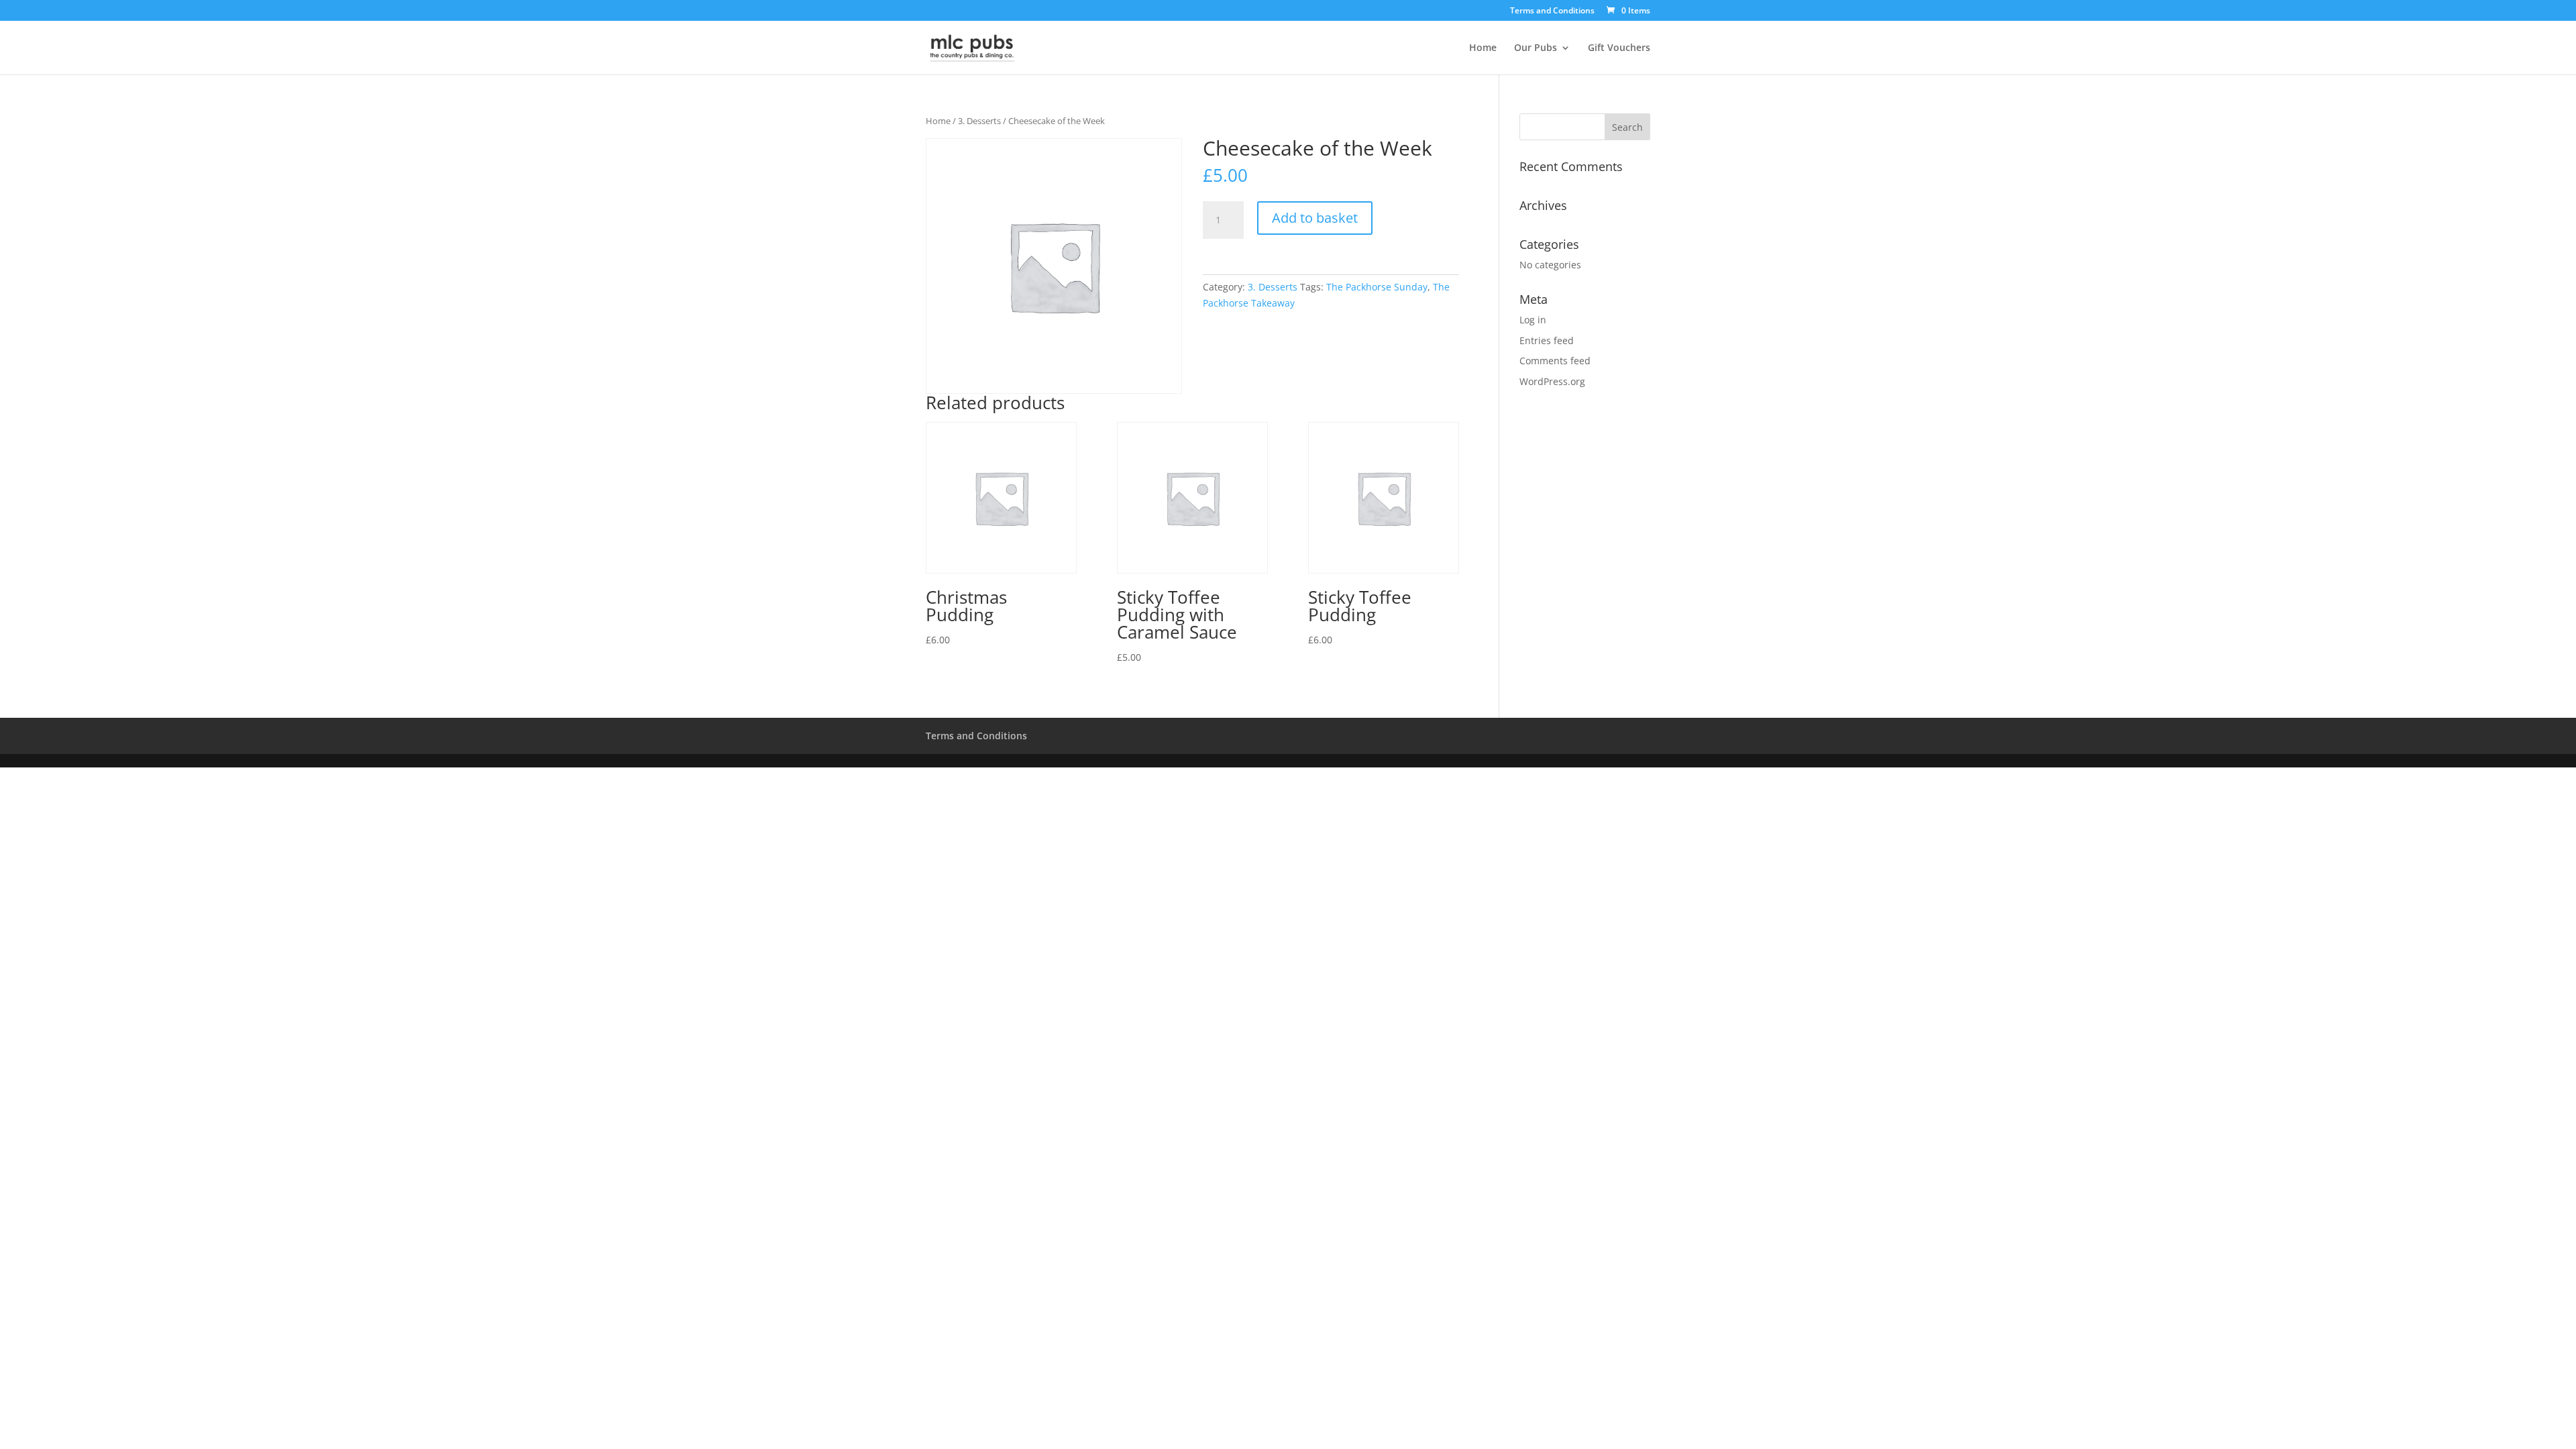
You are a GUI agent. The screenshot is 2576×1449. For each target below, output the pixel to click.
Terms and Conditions (1552, 11)
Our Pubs (1536, 48)
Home (1483, 48)
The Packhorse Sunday (1377, 287)
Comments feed (1555, 361)
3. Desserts (979, 121)
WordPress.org (1552, 381)
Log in (1533, 320)
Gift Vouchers (1619, 48)
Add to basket (1315, 218)
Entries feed (1547, 340)
